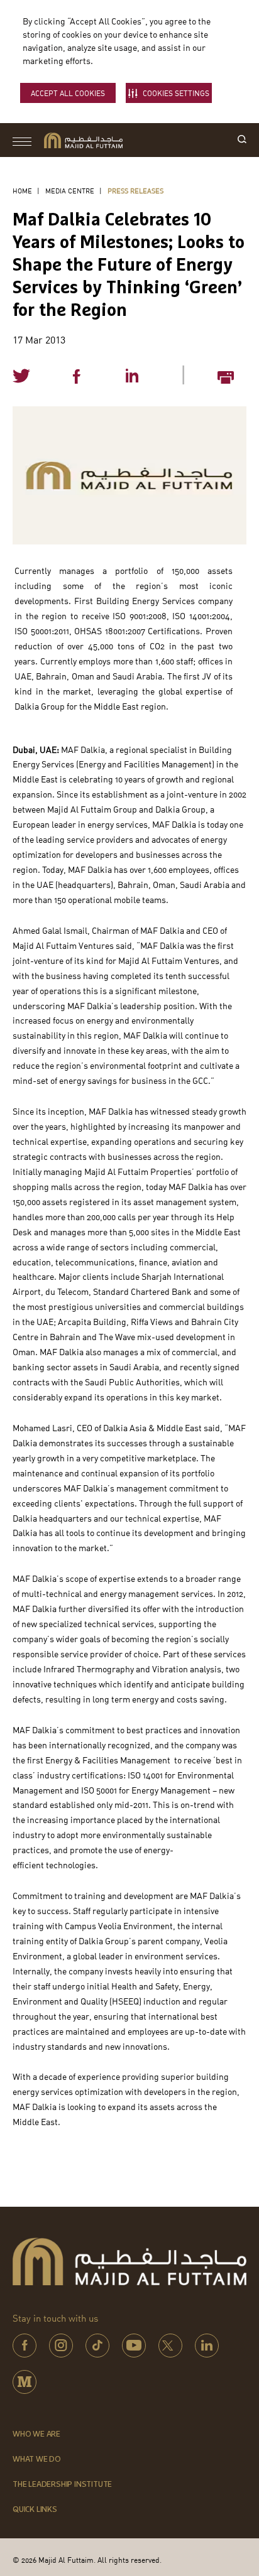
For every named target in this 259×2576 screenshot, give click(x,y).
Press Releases (135, 191)
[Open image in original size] (83, 140)
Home (22, 191)
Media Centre (70, 191)
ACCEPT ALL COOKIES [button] (68, 93)
